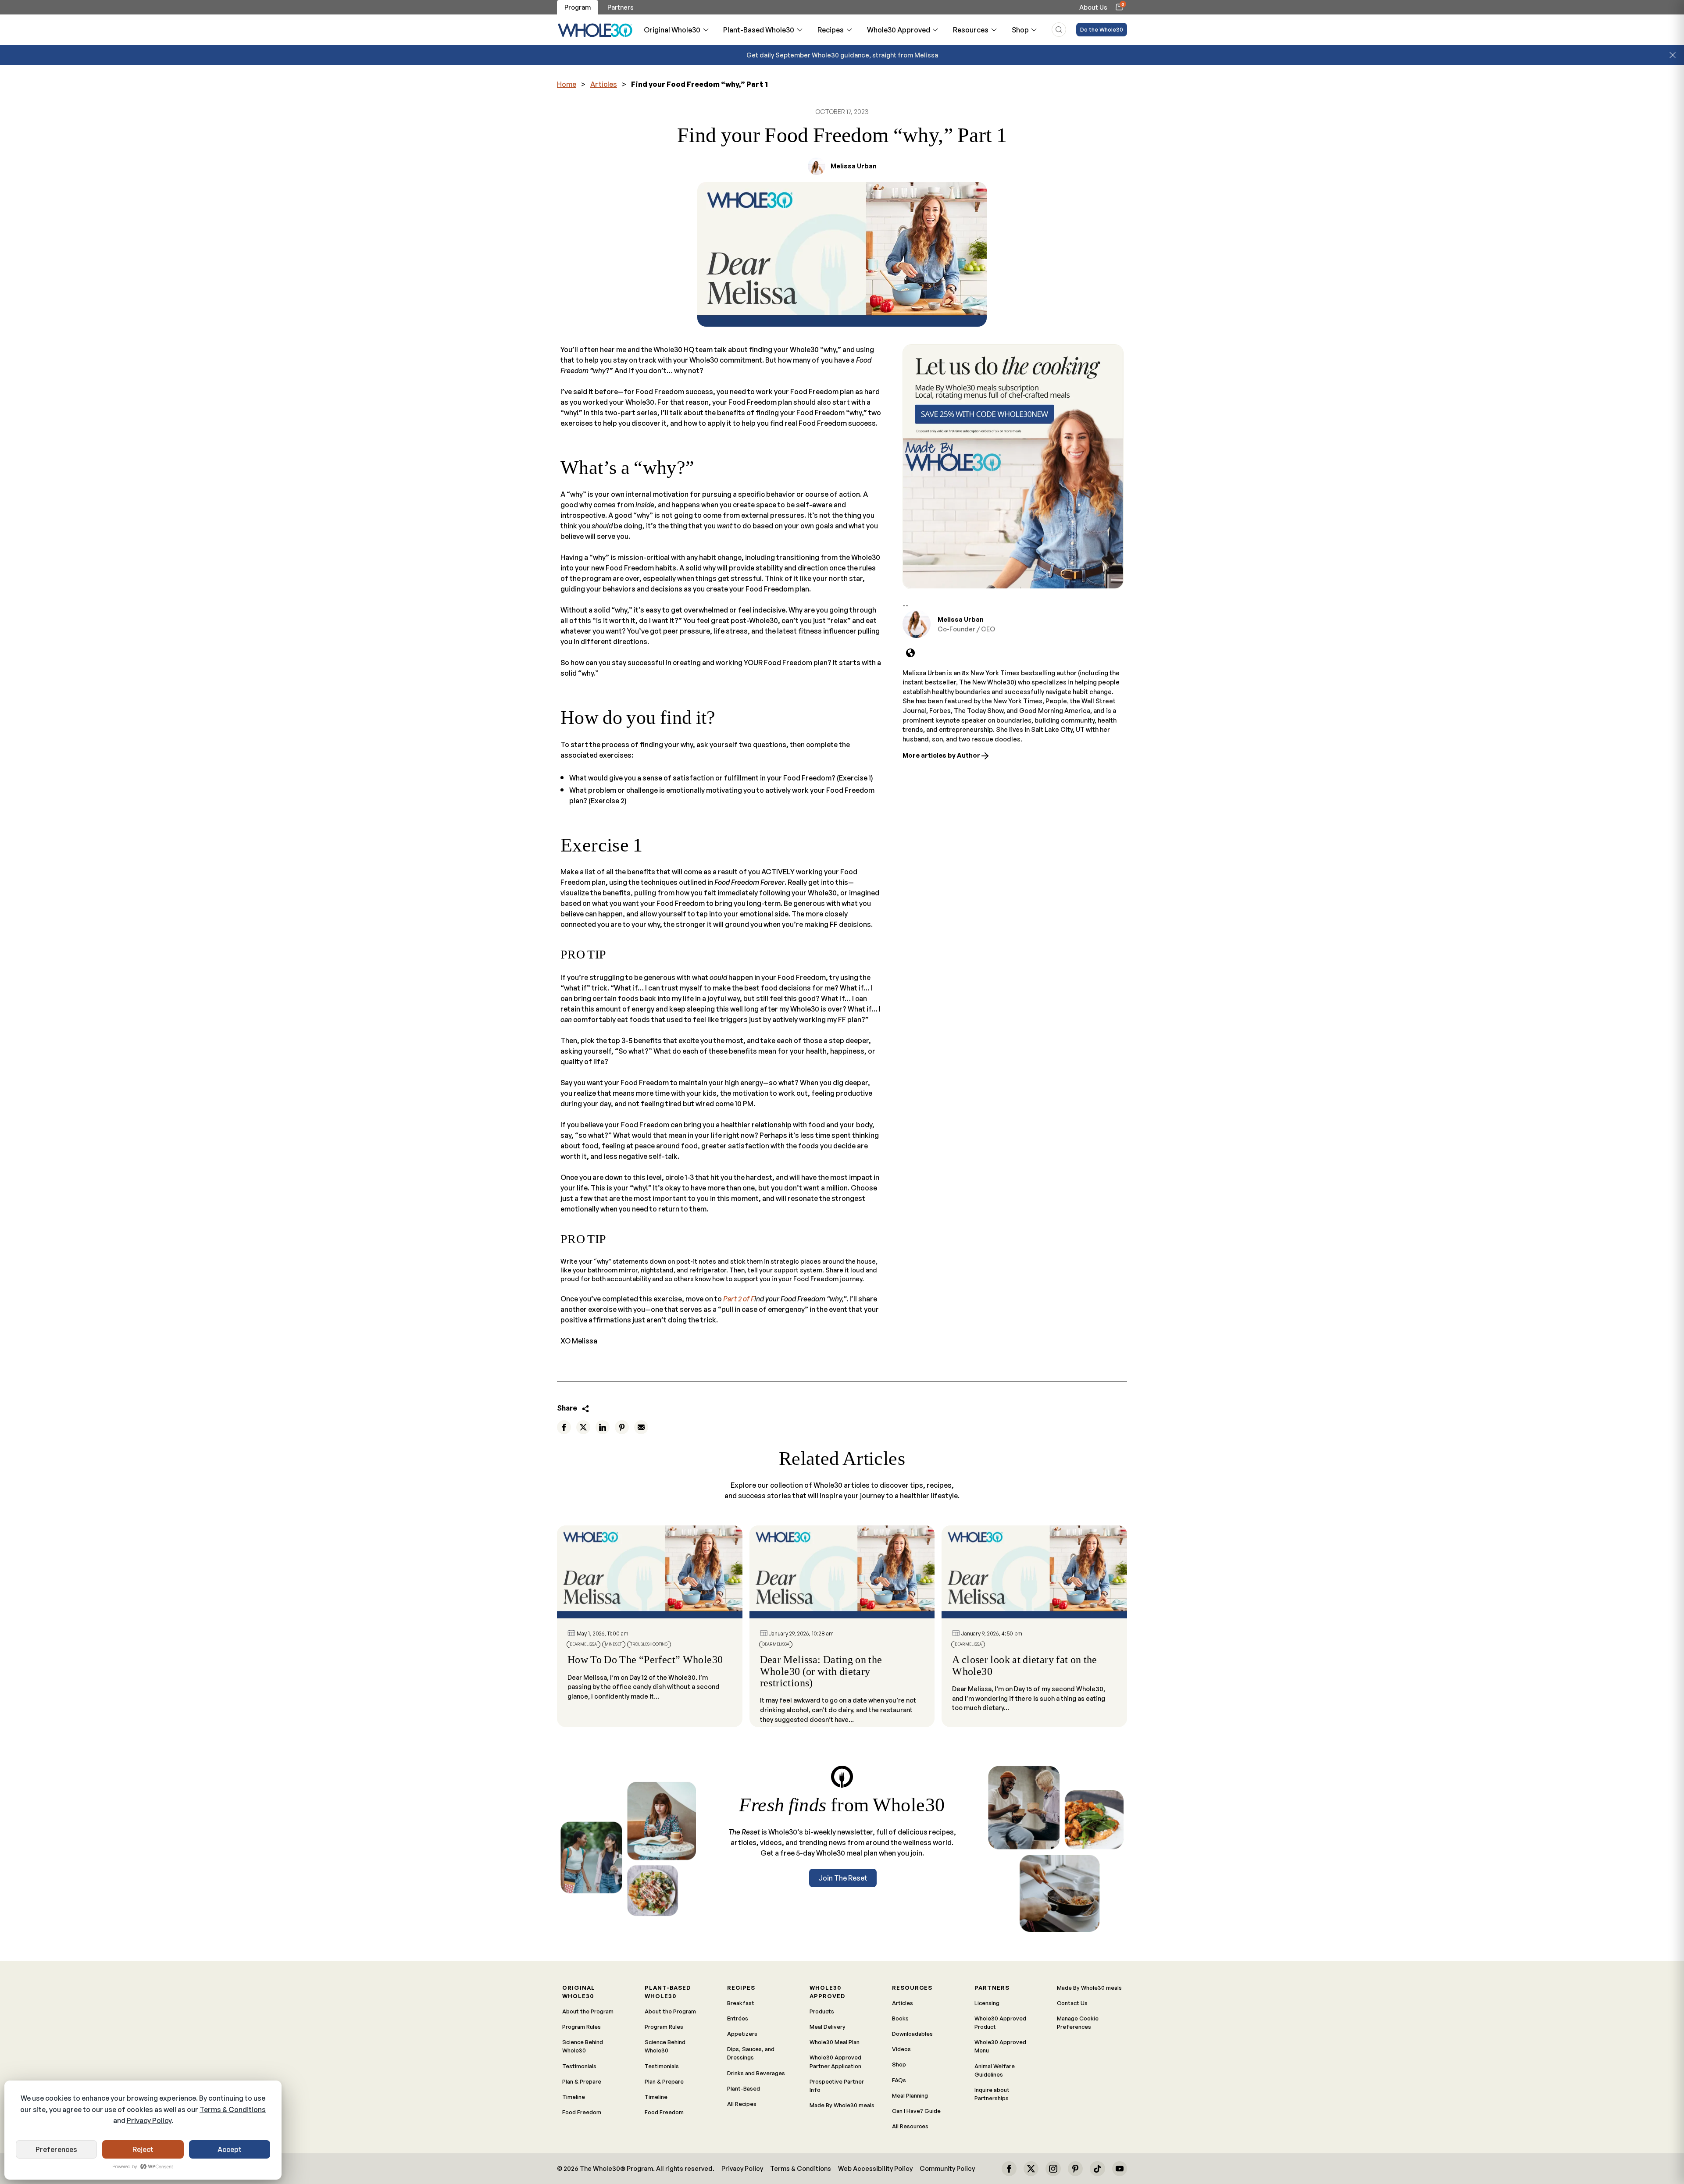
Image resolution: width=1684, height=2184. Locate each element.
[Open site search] (1059, 30)
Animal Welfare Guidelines (995, 2070)
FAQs (899, 2080)
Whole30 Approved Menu (1000, 2046)
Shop (1020, 30)
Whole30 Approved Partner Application (835, 2061)
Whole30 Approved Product (1000, 2022)
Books (900, 2018)
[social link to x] (1031, 2169)
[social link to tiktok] (1097, 2169)
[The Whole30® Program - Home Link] (595, 30)
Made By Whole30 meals (842, 2105)
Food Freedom (582, 2112)
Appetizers (742, 2034)
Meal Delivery (828, 2027)
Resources (971, 30)
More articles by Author (942, 755)
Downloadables (912, 2034)
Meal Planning (910, 2095)
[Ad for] (1013, 467)
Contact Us (1072, 2003)
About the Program (588, 2011)
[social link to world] (910, 653)
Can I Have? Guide (916, 2111)
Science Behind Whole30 (583, 2046)
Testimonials (579, 2066)
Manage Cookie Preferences (1078, 2022)
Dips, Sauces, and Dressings (751, 2053)
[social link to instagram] (1053, 2169)
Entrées (738, 2018)
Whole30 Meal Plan (835, 2042)
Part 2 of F (739, 1299)
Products (822, 2011)
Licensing (987, 2003)
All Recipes (742, 2104)
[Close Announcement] (1673, 55)
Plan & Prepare (582, 2081)
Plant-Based (744, 2088)
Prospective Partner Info (837, 2086)
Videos (901, 2049)
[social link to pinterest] (1075, 2169)
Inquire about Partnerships (992, 2094)
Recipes (831, 30)
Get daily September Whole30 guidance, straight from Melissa (842, 55)
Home (567, 84)
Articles (604, 84)
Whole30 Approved (899, 30)
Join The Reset (843, 1878)
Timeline (574, 2097)
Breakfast (741, 2003)
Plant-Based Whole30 (759, 30)
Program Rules (582, 2027)
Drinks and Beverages (756, 2073)
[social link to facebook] (1009, 2169)
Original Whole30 (672, 30)
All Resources (910, 2126)
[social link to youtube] (1120, 2169)
